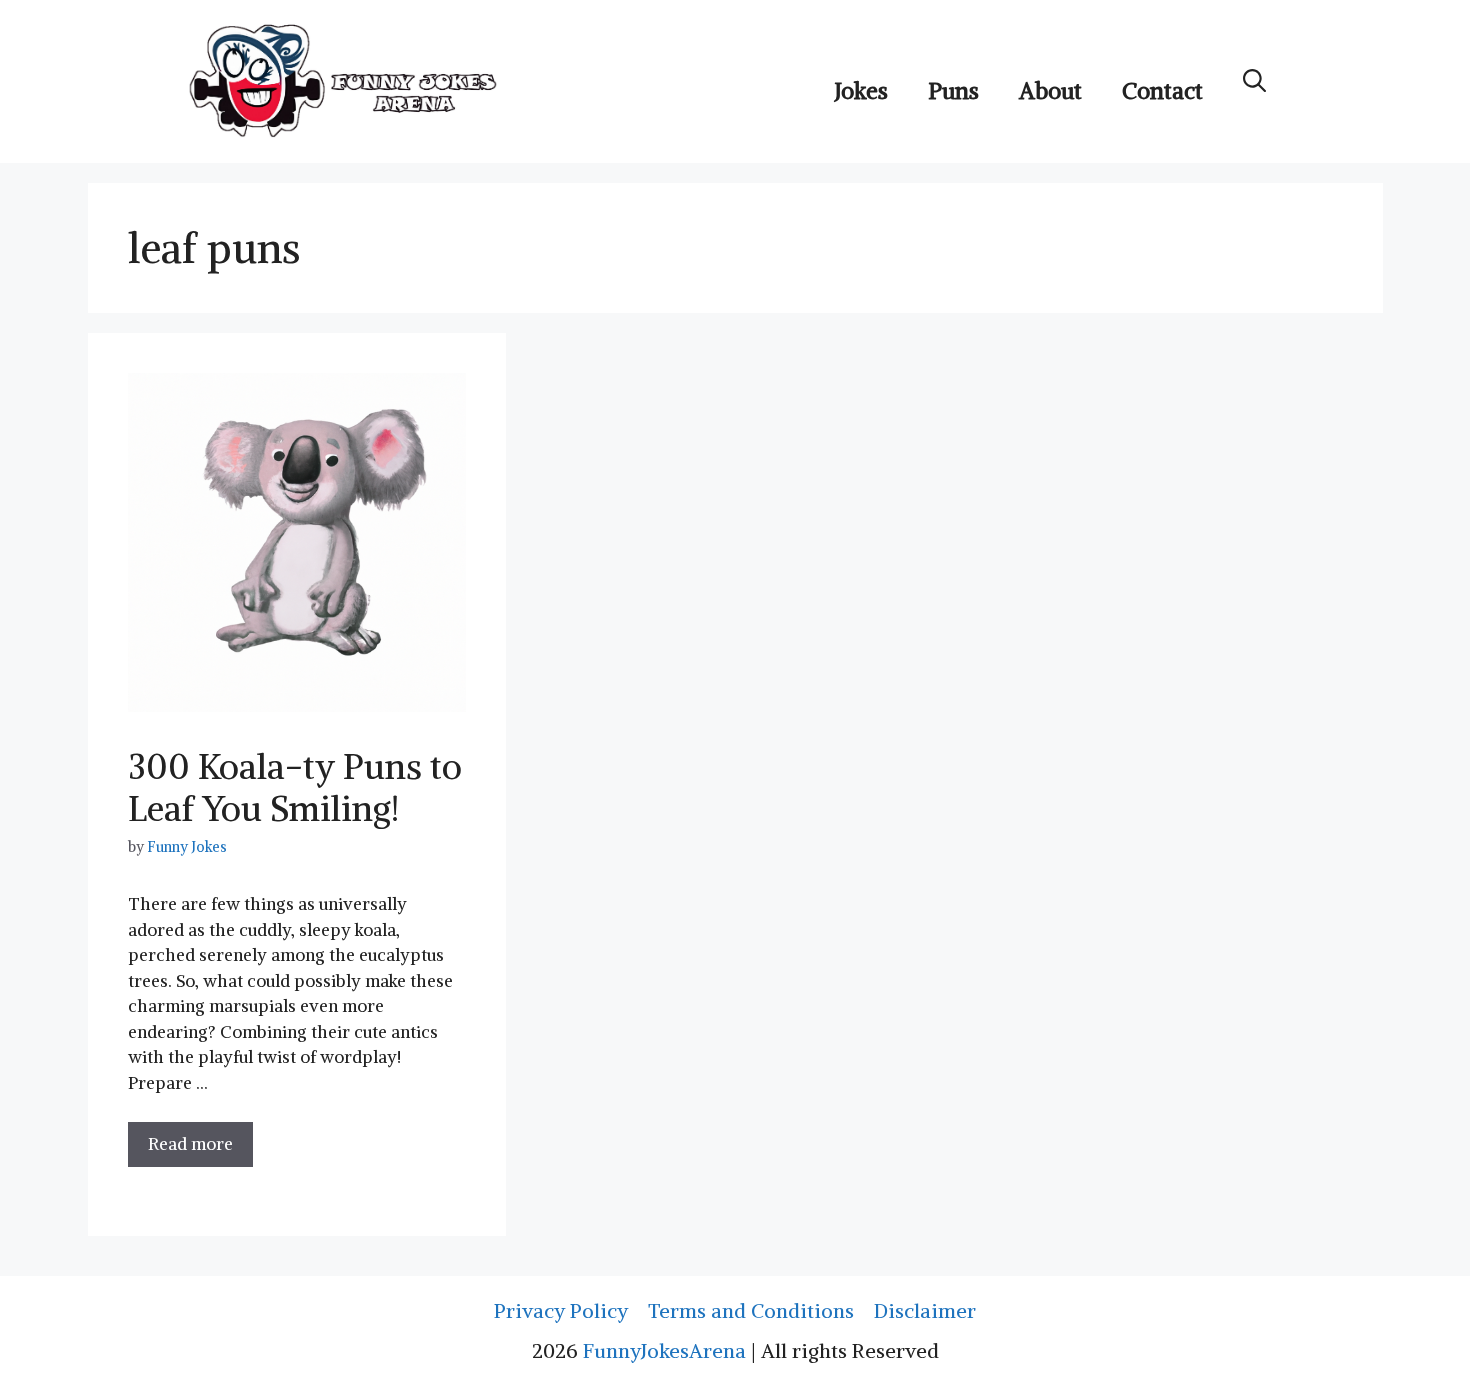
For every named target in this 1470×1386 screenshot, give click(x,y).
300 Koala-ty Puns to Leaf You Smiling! (295, 787)
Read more (190, 1144)
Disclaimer (925, 1310)
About (1050, 90)
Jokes (861, 90)
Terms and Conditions (751, 1310)
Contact (1162, 90)
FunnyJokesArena (664, 1350)
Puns (953, 90)
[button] (1254, 81)
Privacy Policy (561, 1310)
